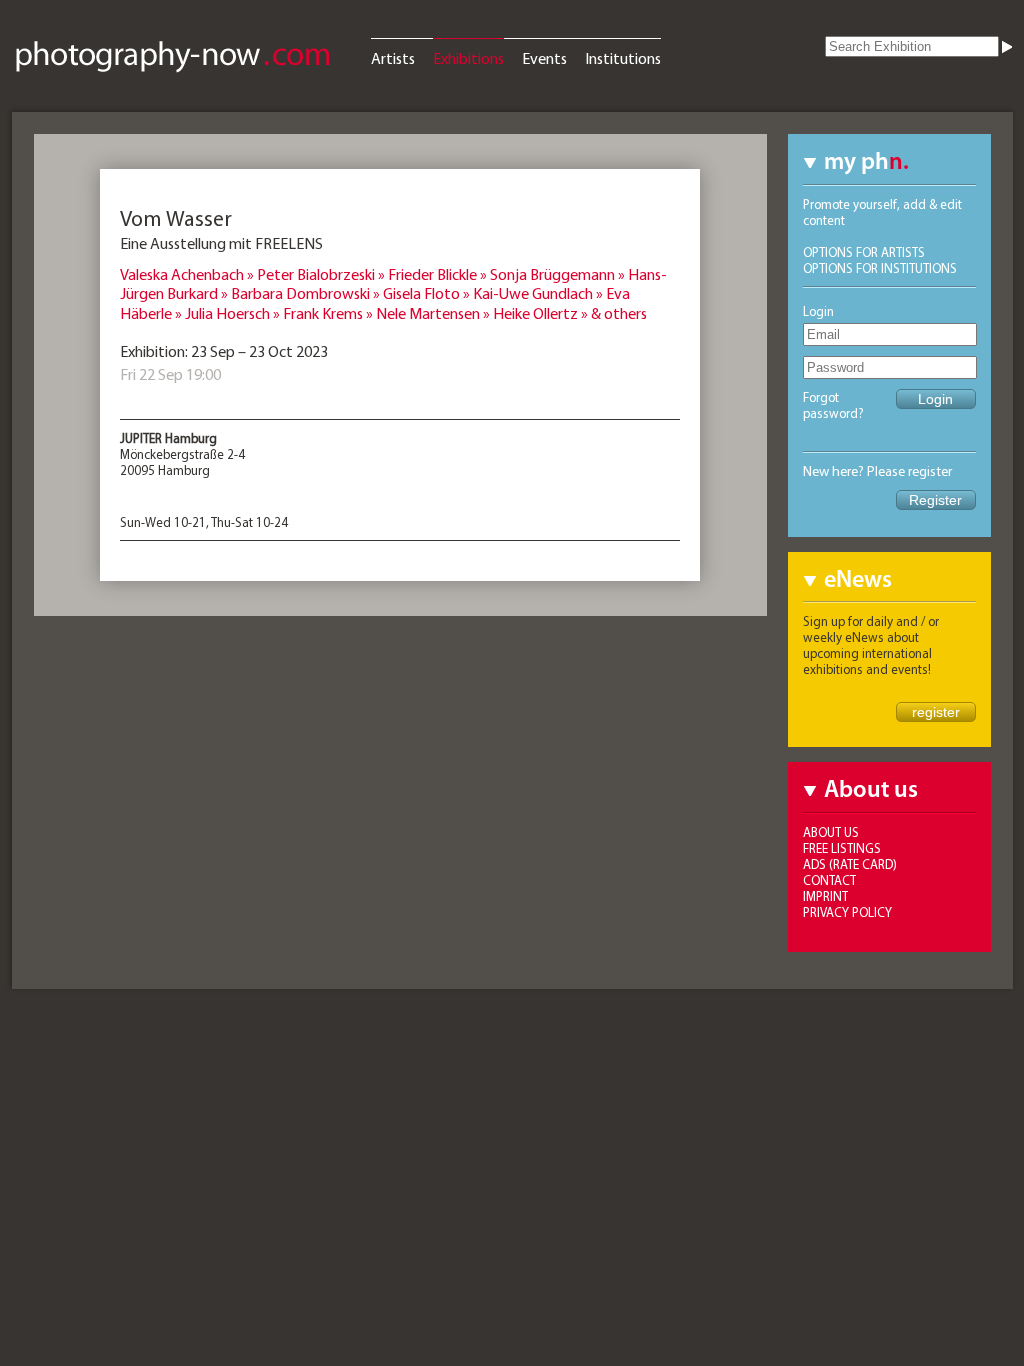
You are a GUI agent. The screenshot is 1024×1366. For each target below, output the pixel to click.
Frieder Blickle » (439, 274)
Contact (829, 880)
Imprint (825, 896)
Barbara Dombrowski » (307, 293)
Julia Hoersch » (234, 313)
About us (831, 832)
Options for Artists (864, 252)
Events (544, 58)
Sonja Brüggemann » (559, 274)
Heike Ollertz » (542, 313)
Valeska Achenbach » (188, 274)
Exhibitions (468, 58)
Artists (393, 58)
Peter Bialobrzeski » (322, 274)
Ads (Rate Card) (850, 864)
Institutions (623, 58)
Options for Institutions (880, 268)
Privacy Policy (847, 912)
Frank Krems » (329, 313)
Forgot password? (833, 405)
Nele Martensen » (434, 313)
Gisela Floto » (428, 293)
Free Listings (842, 848)
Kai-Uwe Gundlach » (539, 293)
